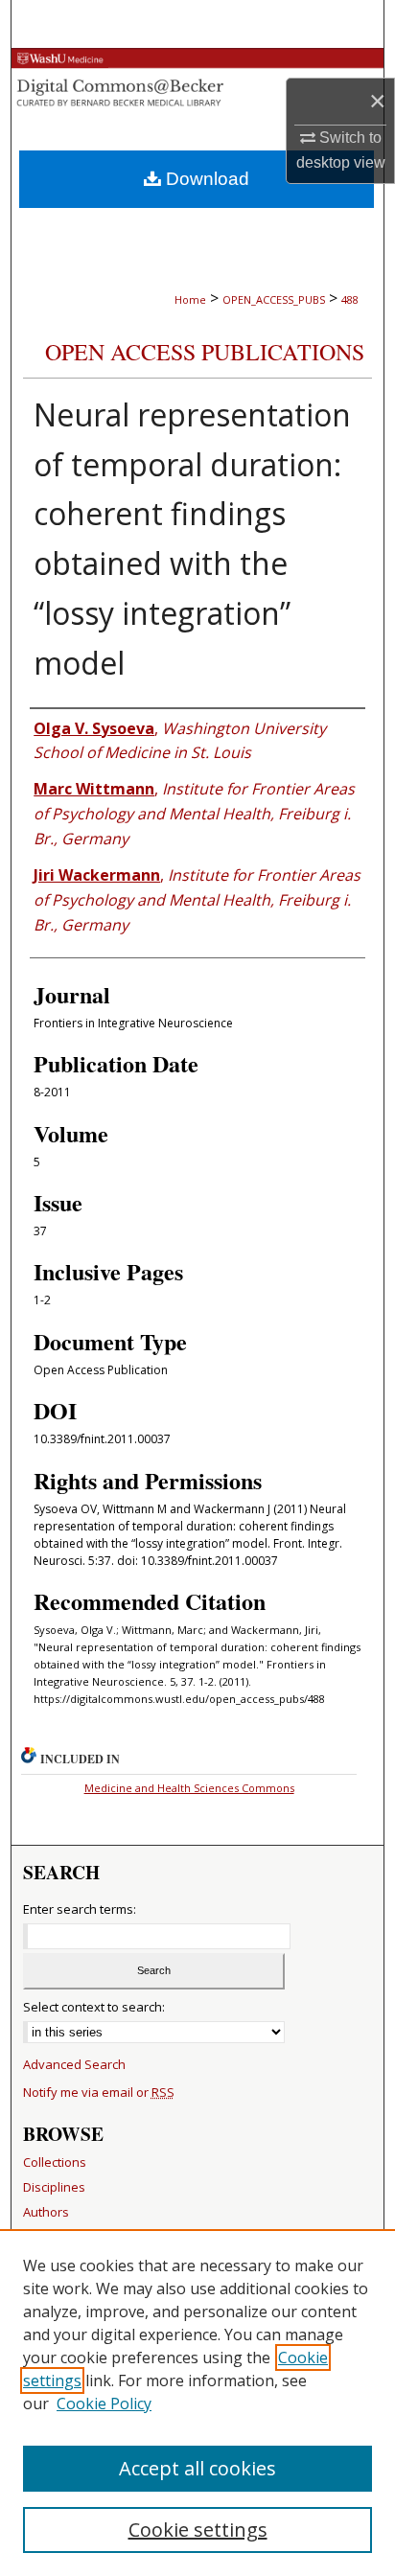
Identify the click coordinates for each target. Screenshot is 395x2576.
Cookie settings (198, 2530)
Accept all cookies (197, 2468)
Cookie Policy (104, 2403)
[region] (197, 2403)
